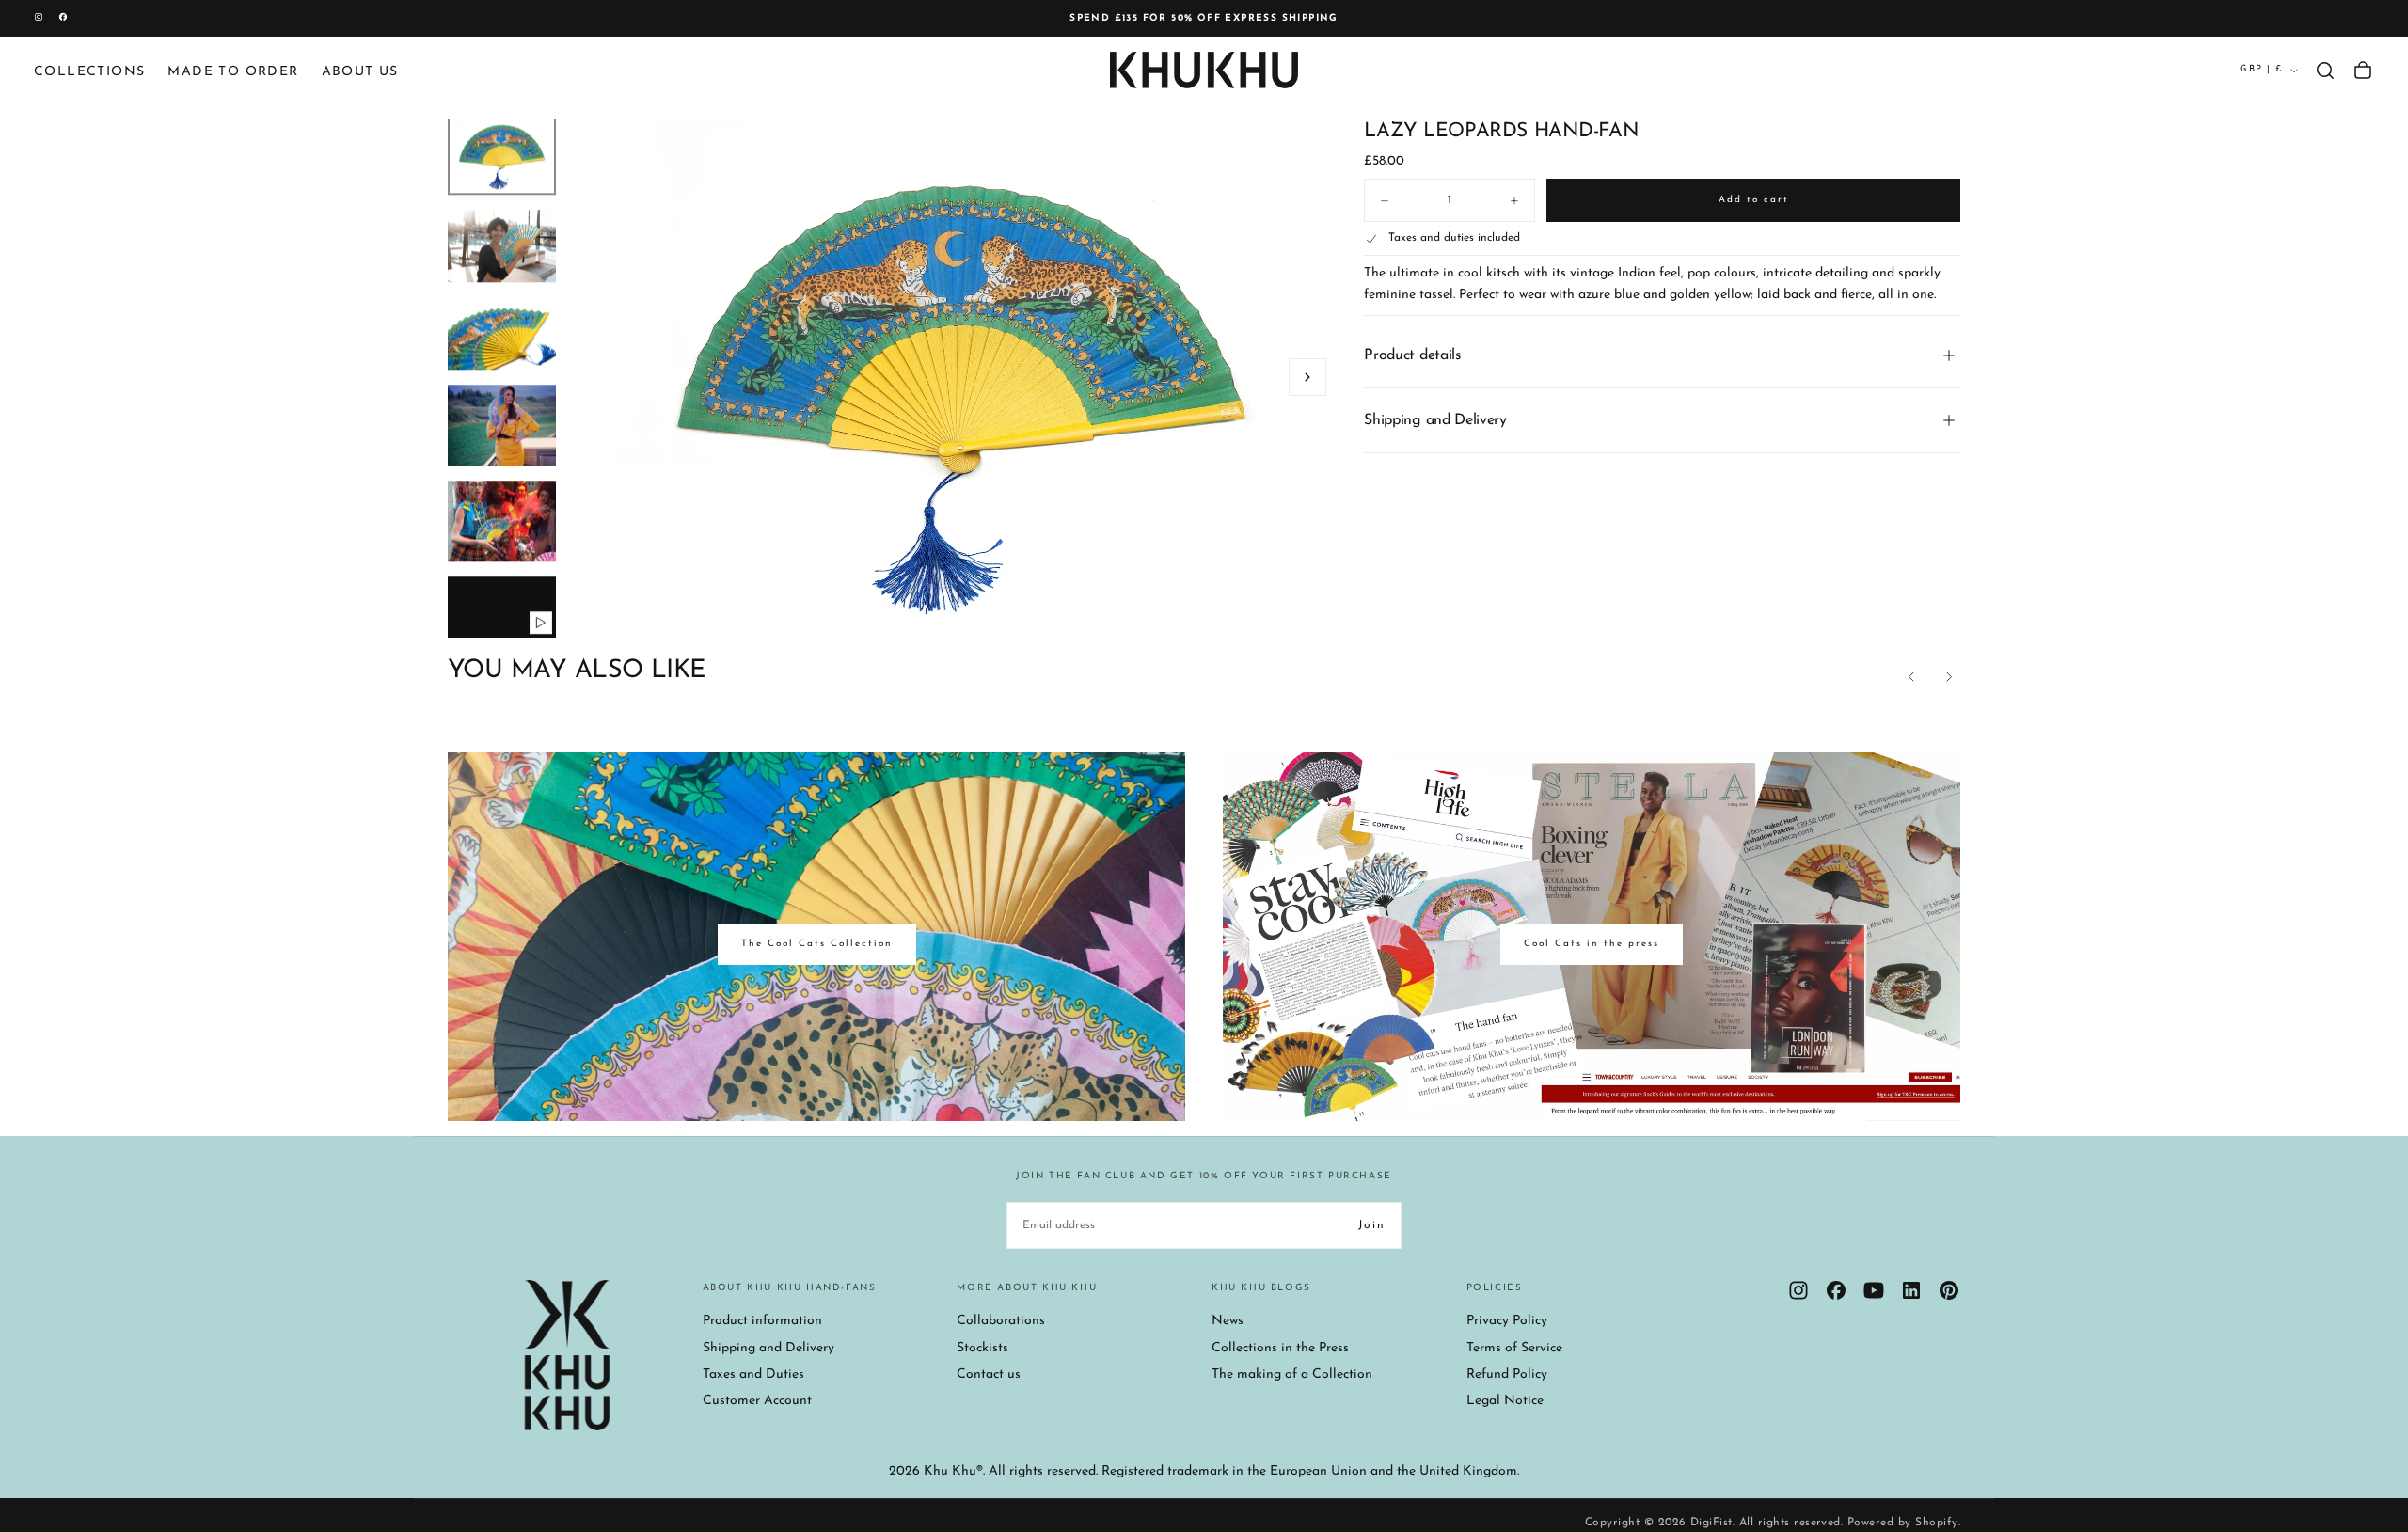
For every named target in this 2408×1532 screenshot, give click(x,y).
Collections (89, 72)
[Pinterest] (1949, 1290)
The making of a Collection (1292, 1374)
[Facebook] (1836, 1290)
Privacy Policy (1507, 1321)
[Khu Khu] (567, 1355)
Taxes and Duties (753, 1374)
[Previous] (1911, 677)
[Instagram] (1798, 1290)
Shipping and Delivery (768, 1348)
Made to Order (233, 72)
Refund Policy (1507, 1374)
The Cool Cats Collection (817, 944)
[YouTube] (1874, 1290)
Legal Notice (1505, 1401)
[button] (2325, 71)
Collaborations (1001, 1321)
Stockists (982, 1348)
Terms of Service (1514, 1348)
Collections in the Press (1280, 1348)
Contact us (989, 1374)
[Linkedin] (1911, 1290)
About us (360, 72)
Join (1372, 1225)
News (1228, 1321)
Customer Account (757, 1401)
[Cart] (2363, 71)
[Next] (1949, 677)
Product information (762, 1321)
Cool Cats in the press (1592, 944)
